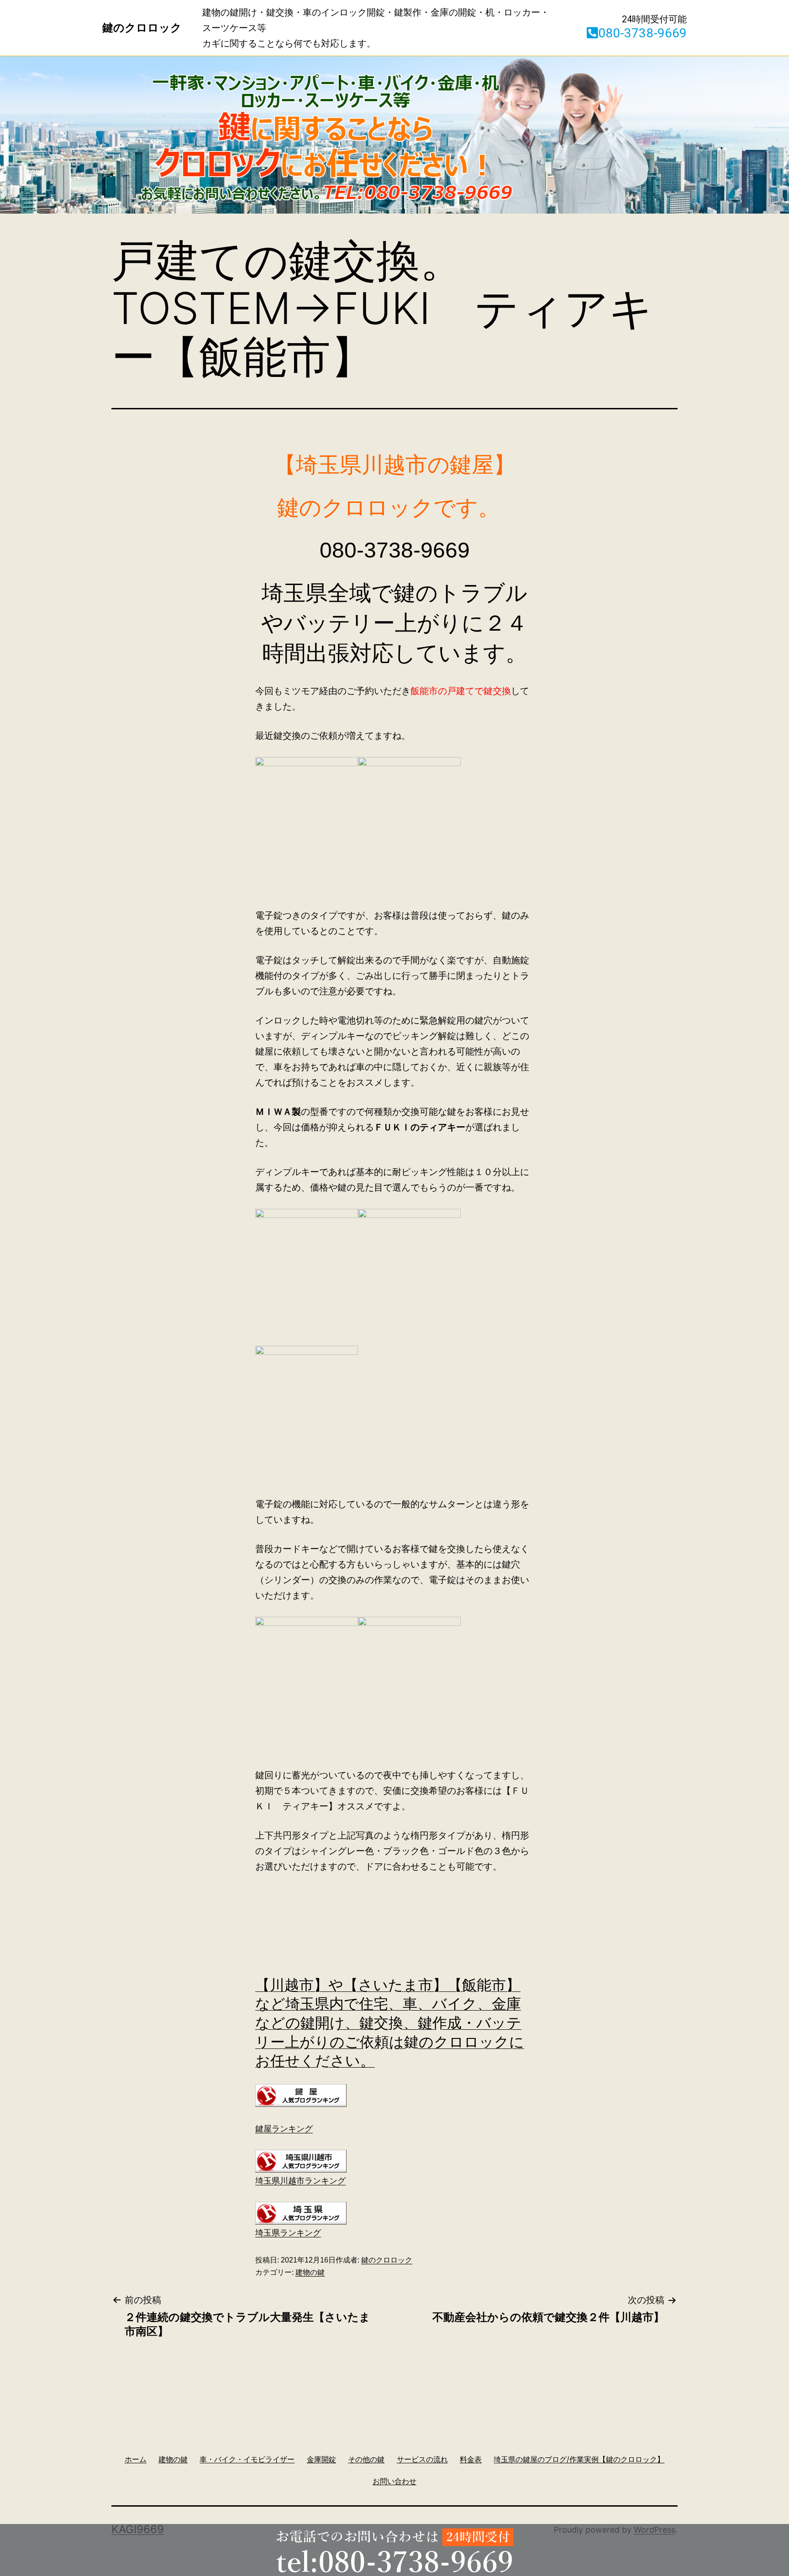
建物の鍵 (310, 2272)
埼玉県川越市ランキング (300, 2181)
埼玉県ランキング (288, 2233)
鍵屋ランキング (284, 2129)
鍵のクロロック (387, 2260)
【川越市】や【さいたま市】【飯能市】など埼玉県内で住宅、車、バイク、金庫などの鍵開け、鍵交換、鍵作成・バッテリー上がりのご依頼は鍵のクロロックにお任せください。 (390, 2023)
